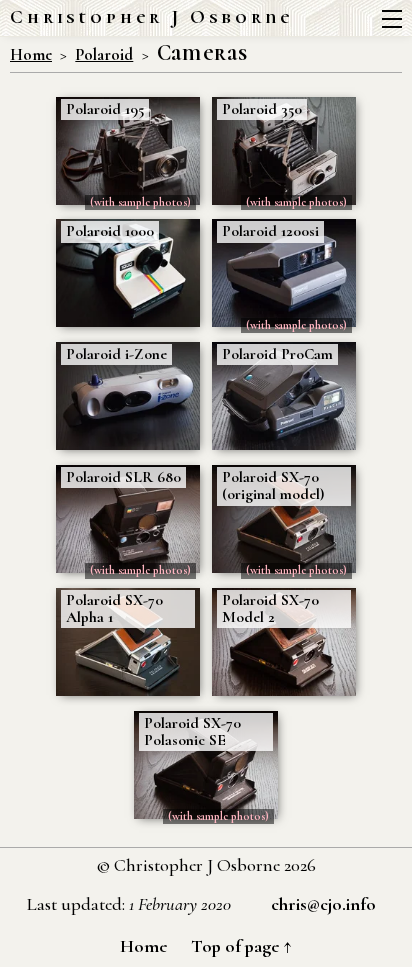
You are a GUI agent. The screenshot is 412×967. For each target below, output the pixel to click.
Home (31, 55)
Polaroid (104, 55)
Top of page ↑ (241, 946)
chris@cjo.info (323, 904)
